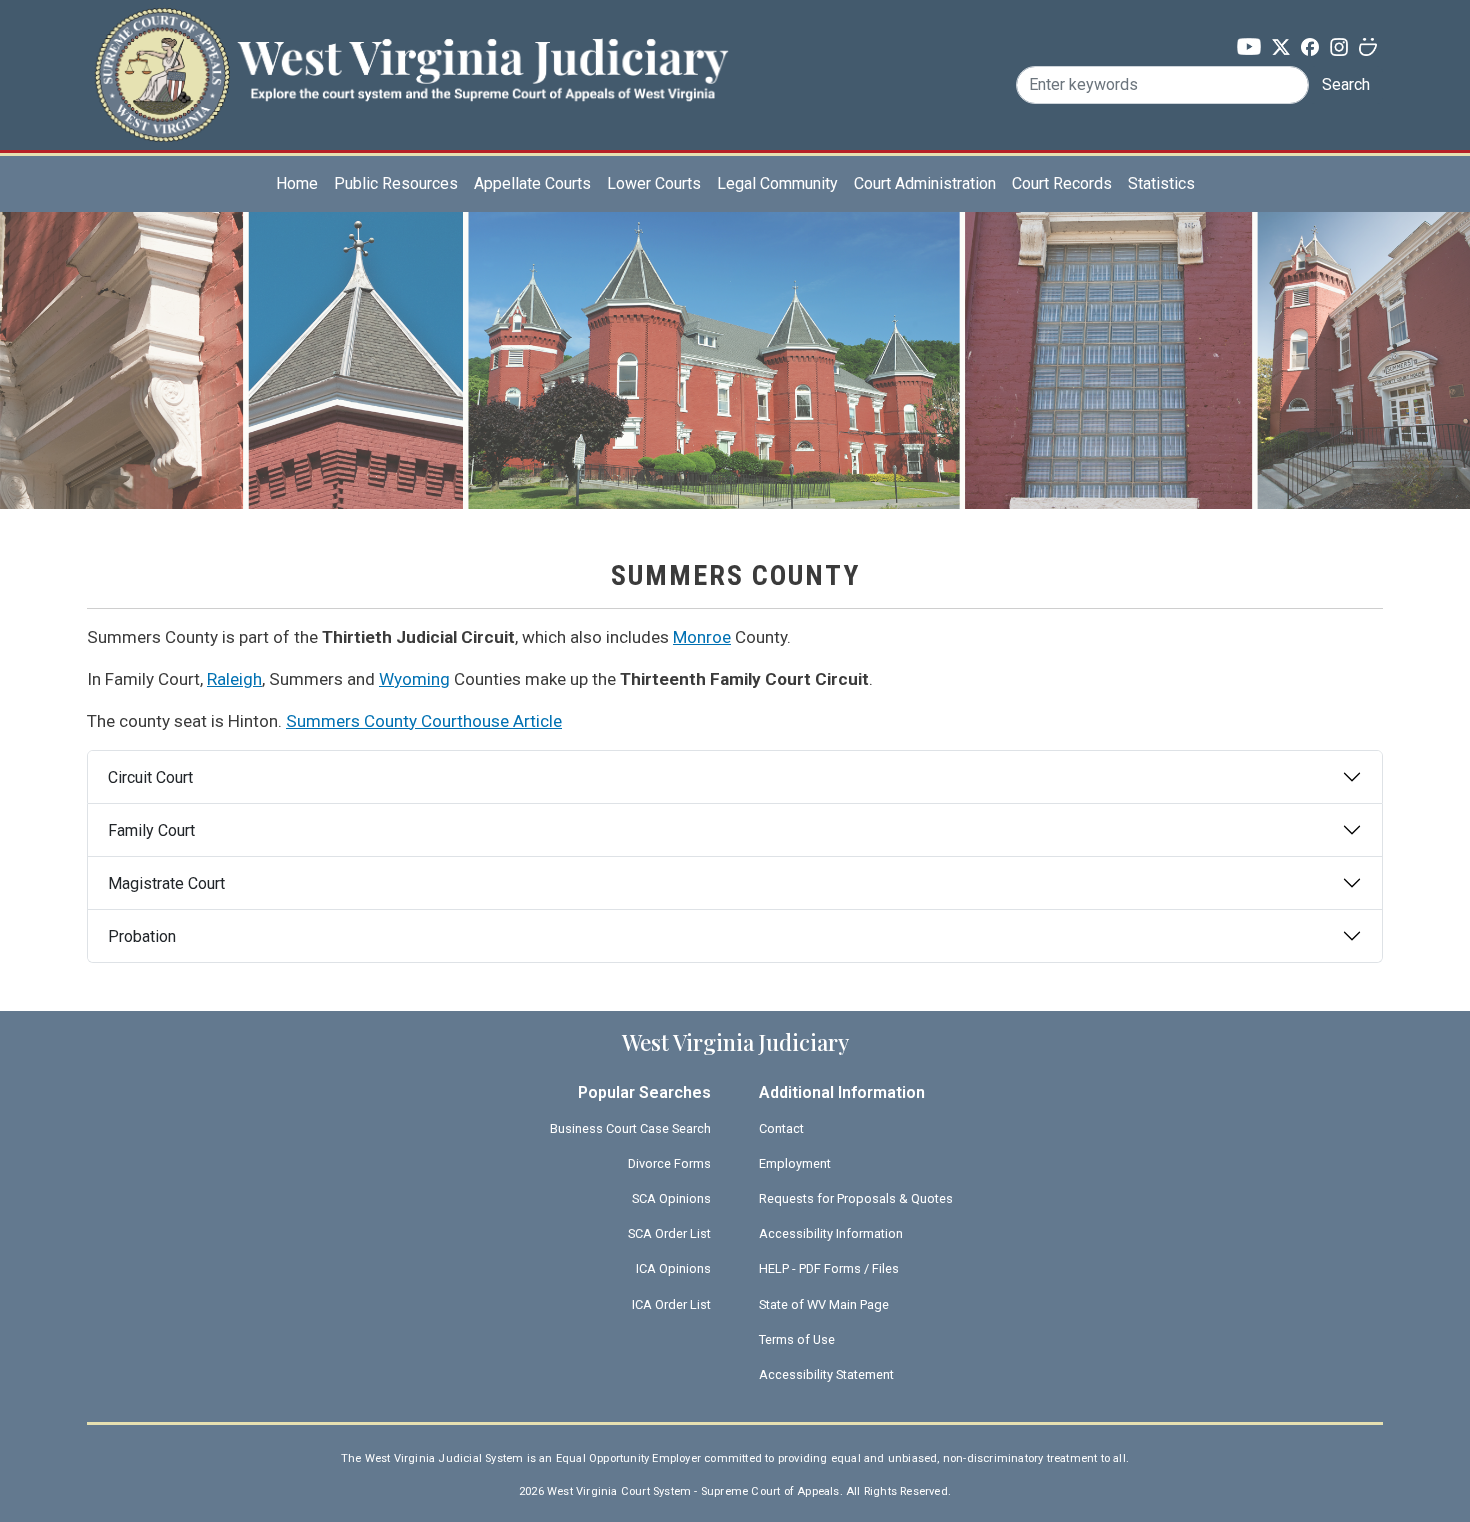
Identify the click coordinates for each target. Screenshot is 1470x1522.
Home (297, 183)
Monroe (702, 637)
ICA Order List (671, 1304)
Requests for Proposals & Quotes (856, 1198)
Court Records (1062, 183)
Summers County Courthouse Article (424, 721)
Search (1346, 84)
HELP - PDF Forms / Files (829, 1268)
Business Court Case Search (630, 1128)
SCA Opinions (671, 1198)
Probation (142, 936)
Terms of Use (797, 1339)
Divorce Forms (669, 1163)
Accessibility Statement (826, 1374)
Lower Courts (654, 183)
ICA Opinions (673, 1268)
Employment (795, 1163)
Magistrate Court (166, 883)
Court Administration (925, 183)
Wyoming (414, 679)
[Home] (411, 43)
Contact (781, 1128)
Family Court (151, 830)
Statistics (1161, 183)
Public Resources (396, 183)
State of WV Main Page (824, 1304)
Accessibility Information (831, 1233)
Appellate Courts (532, 183)
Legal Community (777, 183)
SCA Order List (669, 1233)
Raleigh (234, 679)
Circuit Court (150, 777)
